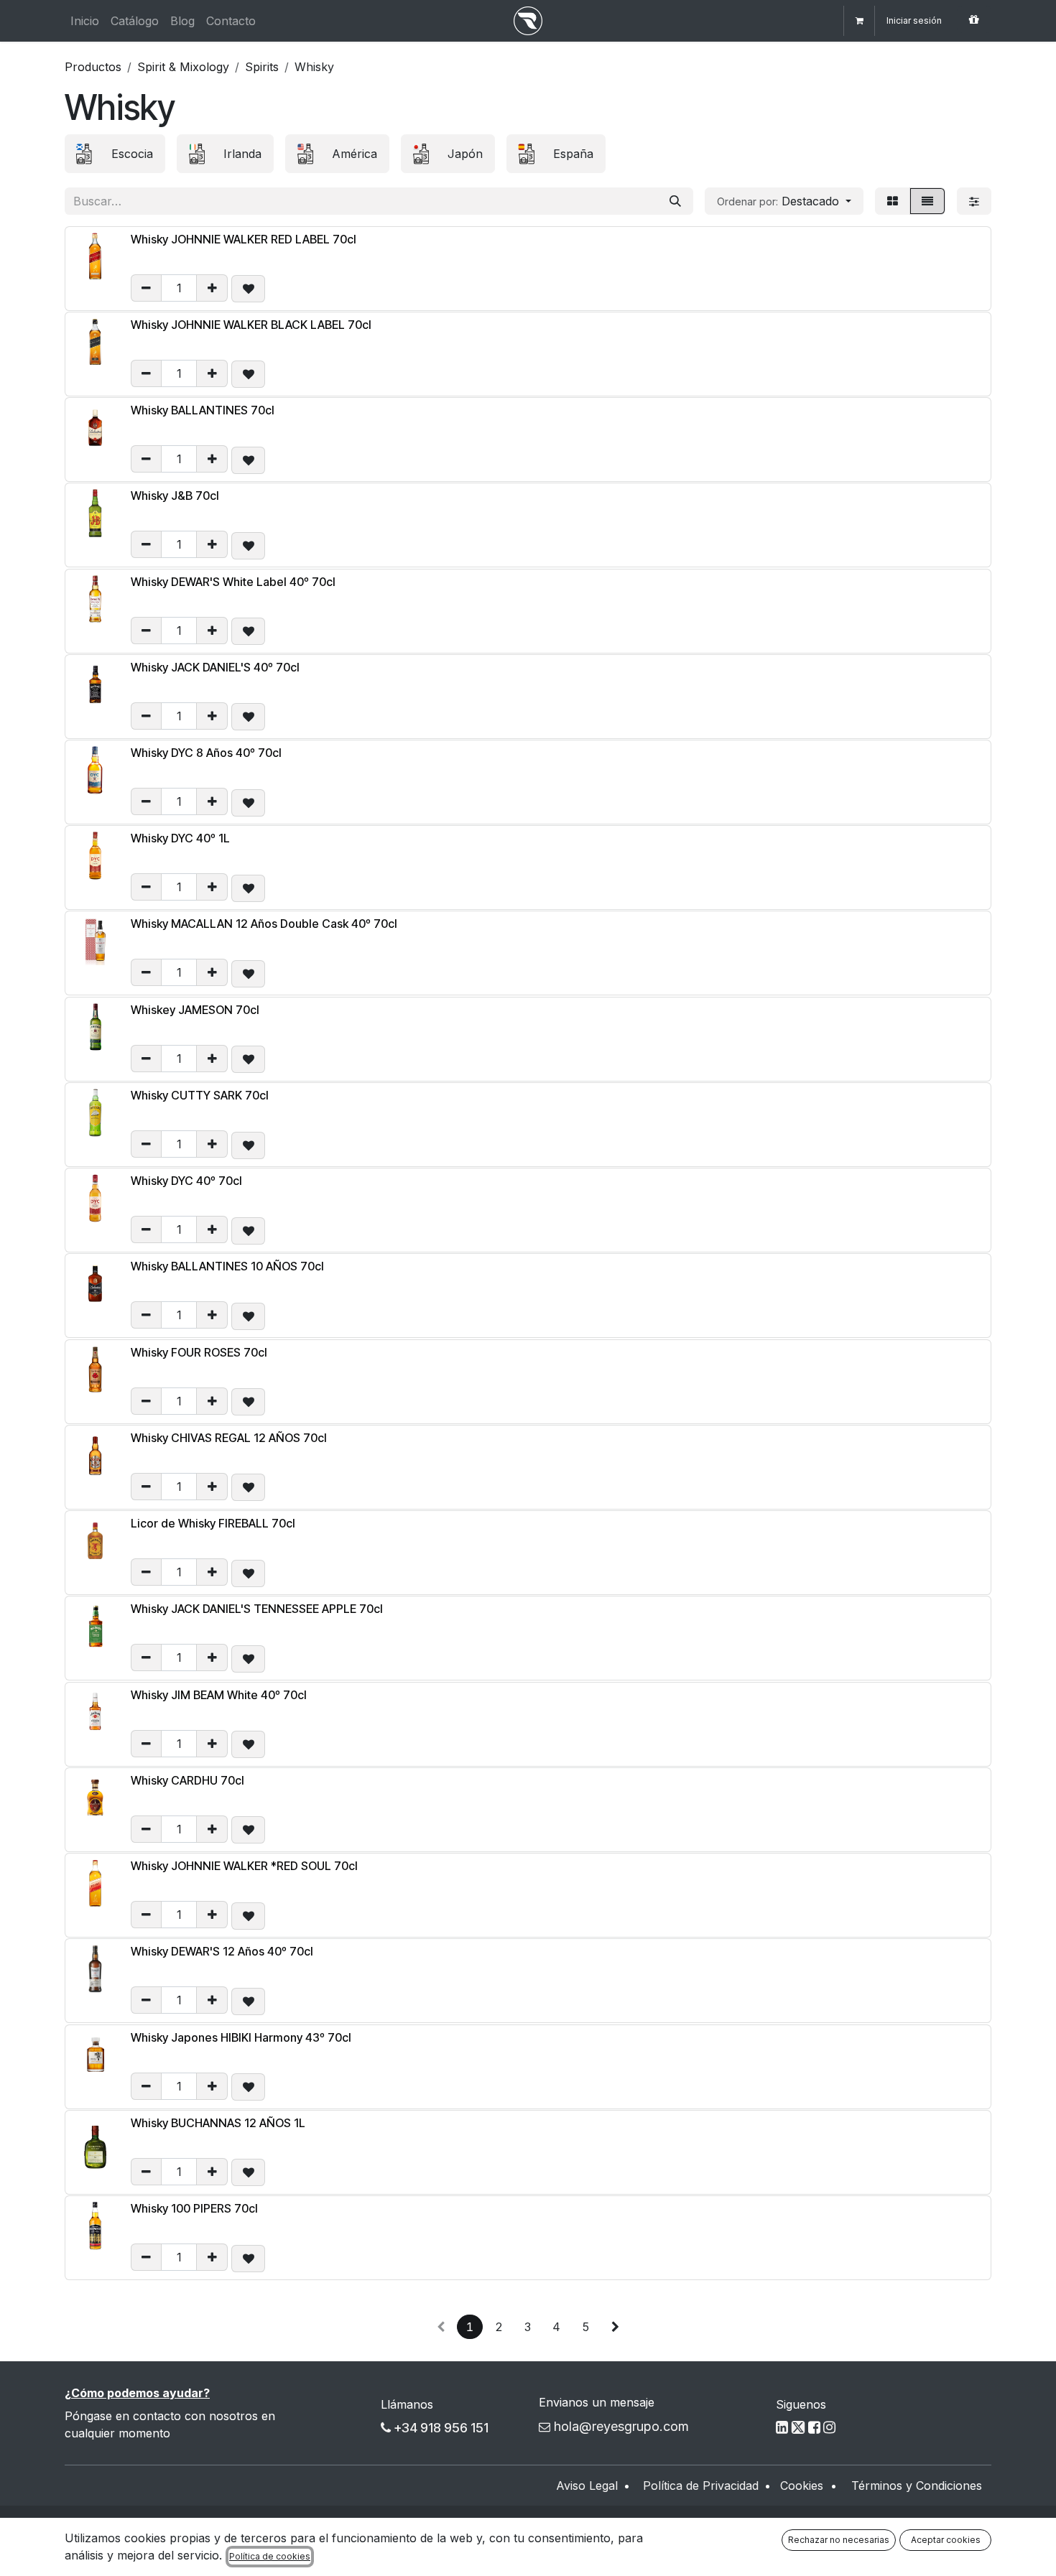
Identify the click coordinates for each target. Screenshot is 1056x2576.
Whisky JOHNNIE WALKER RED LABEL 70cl (244, 239)
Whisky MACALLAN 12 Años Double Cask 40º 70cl (264, 924)
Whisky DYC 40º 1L (180, 838)
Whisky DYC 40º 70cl (186, 1181)
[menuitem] (85, 21)
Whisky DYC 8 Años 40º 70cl (206, 753)
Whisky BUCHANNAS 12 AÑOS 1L (218, 2123)
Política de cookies (270, 2556)
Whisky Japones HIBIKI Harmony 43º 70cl (241, 2037)
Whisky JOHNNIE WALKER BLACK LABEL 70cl (251, 325)
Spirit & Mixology (183, 67)
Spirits (262, 67)
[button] (784, 201)
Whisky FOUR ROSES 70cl (199, 1352)
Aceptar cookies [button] (946, 2540)
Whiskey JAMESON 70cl (195, 1010)
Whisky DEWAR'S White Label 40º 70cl (233, 582)
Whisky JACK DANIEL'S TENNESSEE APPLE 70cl (257, 1609)
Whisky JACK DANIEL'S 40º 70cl (215, 667)
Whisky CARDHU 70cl (187, 1780)
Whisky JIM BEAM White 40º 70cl (219, 1695)
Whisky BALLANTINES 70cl (203, 410)
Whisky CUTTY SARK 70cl (200, 1095)
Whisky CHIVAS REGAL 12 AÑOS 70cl (229, 1438)
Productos (93, 67)
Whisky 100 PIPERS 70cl (194, 2208)
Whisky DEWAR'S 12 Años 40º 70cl (222, 1951)
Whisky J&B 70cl (175, 496)
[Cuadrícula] (893, 201)
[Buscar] (675, 201)
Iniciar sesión (914, 20)
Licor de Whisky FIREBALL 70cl (213, 1523)
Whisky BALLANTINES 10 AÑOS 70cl (227, 1266)
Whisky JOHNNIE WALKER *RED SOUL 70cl (244, 1866)
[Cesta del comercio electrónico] (859, 21)
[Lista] (927, 201)
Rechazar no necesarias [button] (839, 2540)
